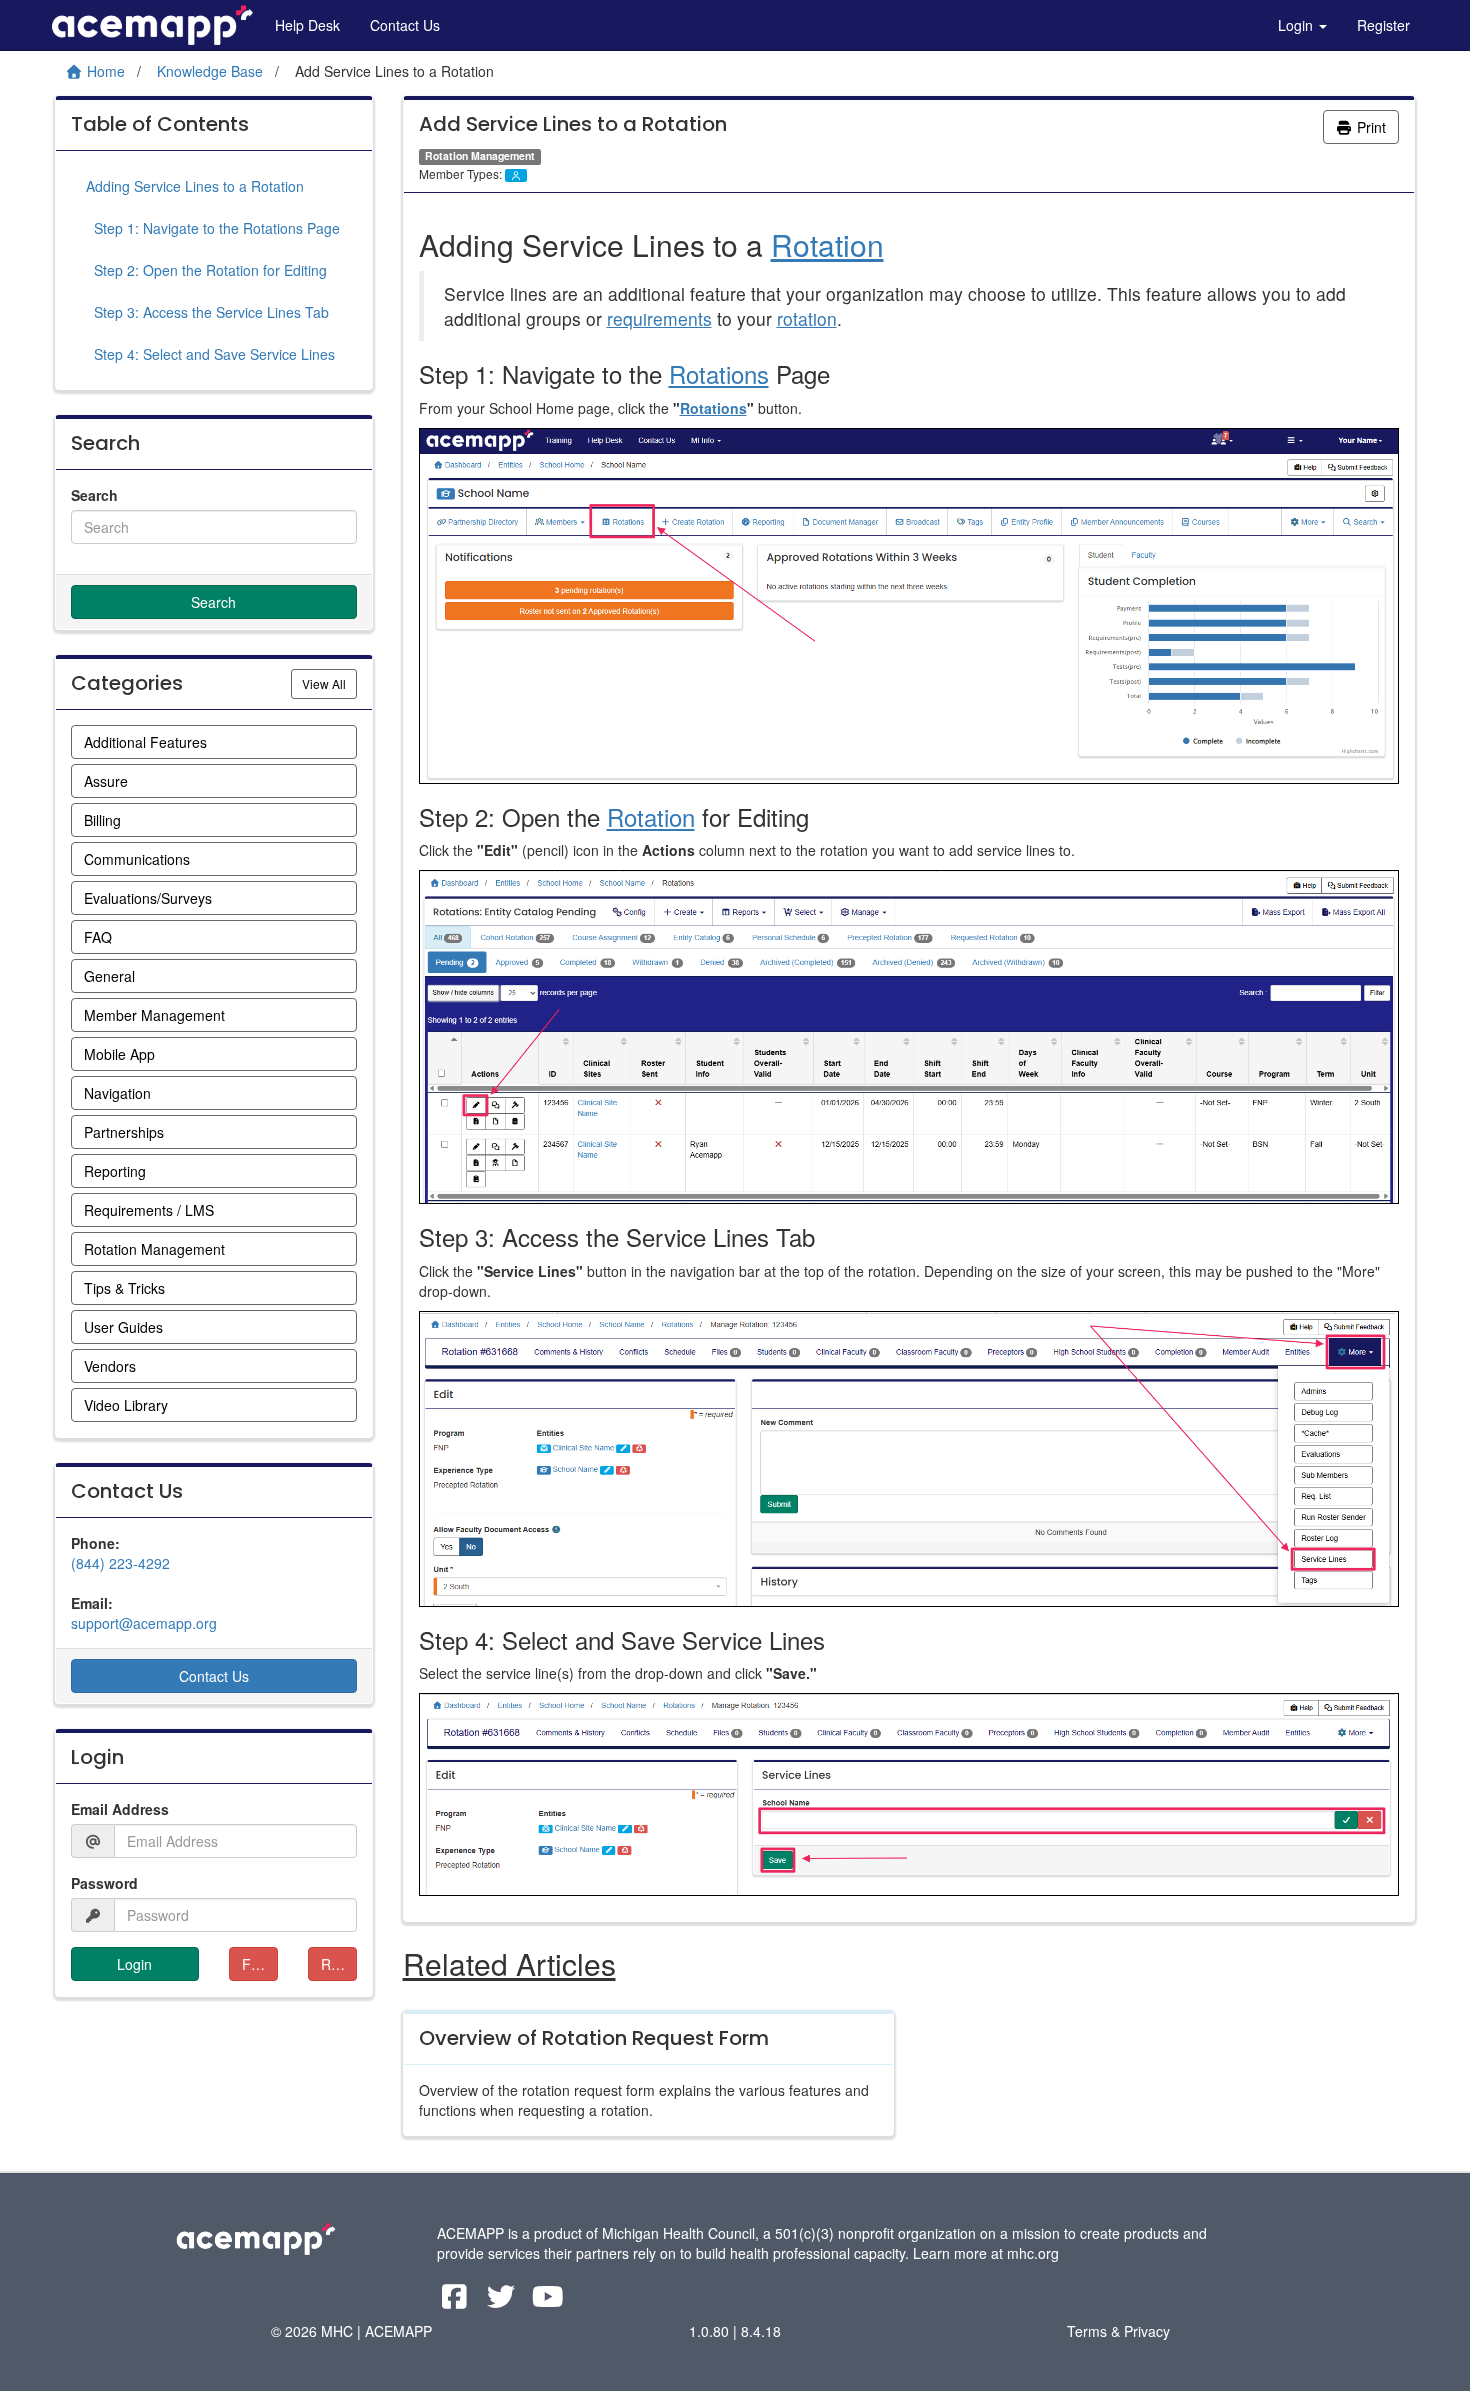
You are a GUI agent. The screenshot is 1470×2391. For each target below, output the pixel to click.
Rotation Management (154, 1249)
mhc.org (1033, 2253)
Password (104, 1883)
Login (1297, 25)
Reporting (115, 1171)
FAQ (98, 937)
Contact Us (405, 25)
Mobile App (119, 1054)
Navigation (117, 1093)
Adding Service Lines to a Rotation (195, 186)
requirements (659, 318)
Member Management (154, 1015)
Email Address (120, 1809)
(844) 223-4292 (120, 1563)
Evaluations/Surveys (148, 898)
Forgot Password (260, 1964)
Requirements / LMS (149, 1210)
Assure (106, 781)
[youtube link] (548, 2301)
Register (1383, 25)
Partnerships (124, 1132)
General (109, 976)
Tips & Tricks (124, 1288)
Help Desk (307, 25)
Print (1369, 127)
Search (94, 495)
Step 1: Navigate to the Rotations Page (213, 228)
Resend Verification (339, 1964)
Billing (102, 820)
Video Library (126, 1405)
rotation (807, 318)
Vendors (110, 1366)
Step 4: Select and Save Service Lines (210, 354)
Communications (137, 859)
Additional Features (145, 742)
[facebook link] (456, 2301)
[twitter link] (503, 2301)
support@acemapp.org (144, 1623)
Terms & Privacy (1118, 2331)
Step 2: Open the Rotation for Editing (206, 270)
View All (329, 683)
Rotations (719, 373)
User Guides (123, 1327)
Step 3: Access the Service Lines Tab (207, 312)
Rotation (827, 244)
